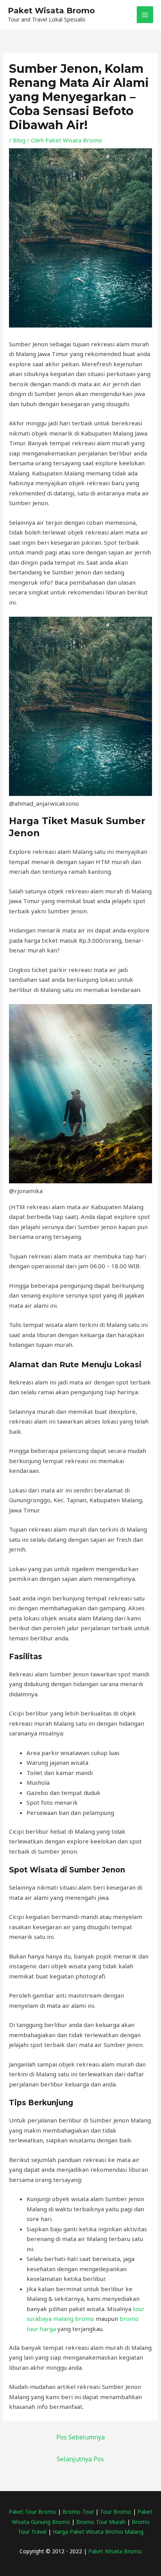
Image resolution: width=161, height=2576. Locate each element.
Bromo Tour (78, 2512)
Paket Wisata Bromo (51, 11)
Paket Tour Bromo (32, 2512)
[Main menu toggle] (145, 15)
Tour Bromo (116, 2512)
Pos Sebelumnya (80, 2437)
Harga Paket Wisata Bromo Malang (98, 2532)
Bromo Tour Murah (101, 2522)
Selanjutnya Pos (80, 2459)
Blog (19, 140)
